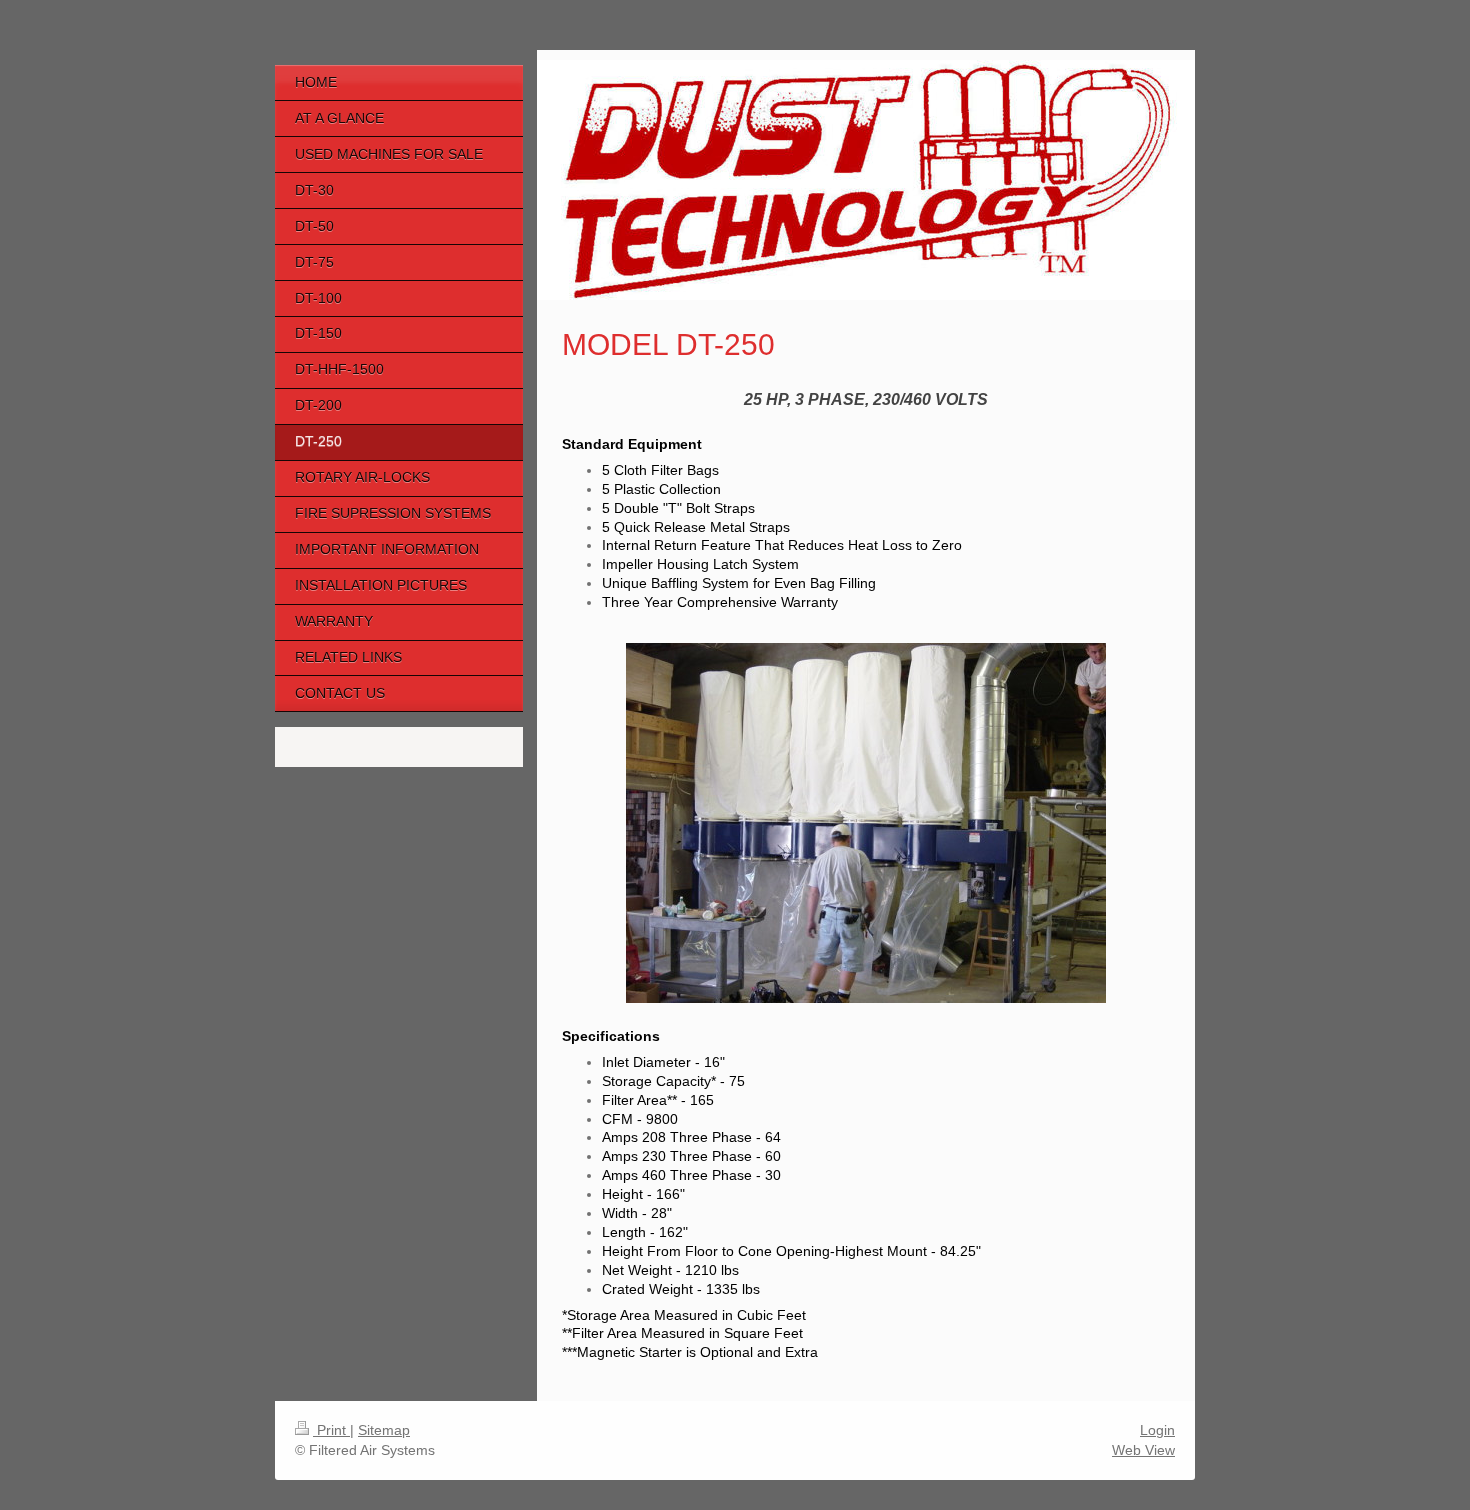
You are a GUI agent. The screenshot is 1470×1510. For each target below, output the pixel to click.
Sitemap (384, 1430)
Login (1157, 1430)
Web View (1143, 1450)
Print (331, 1430)
